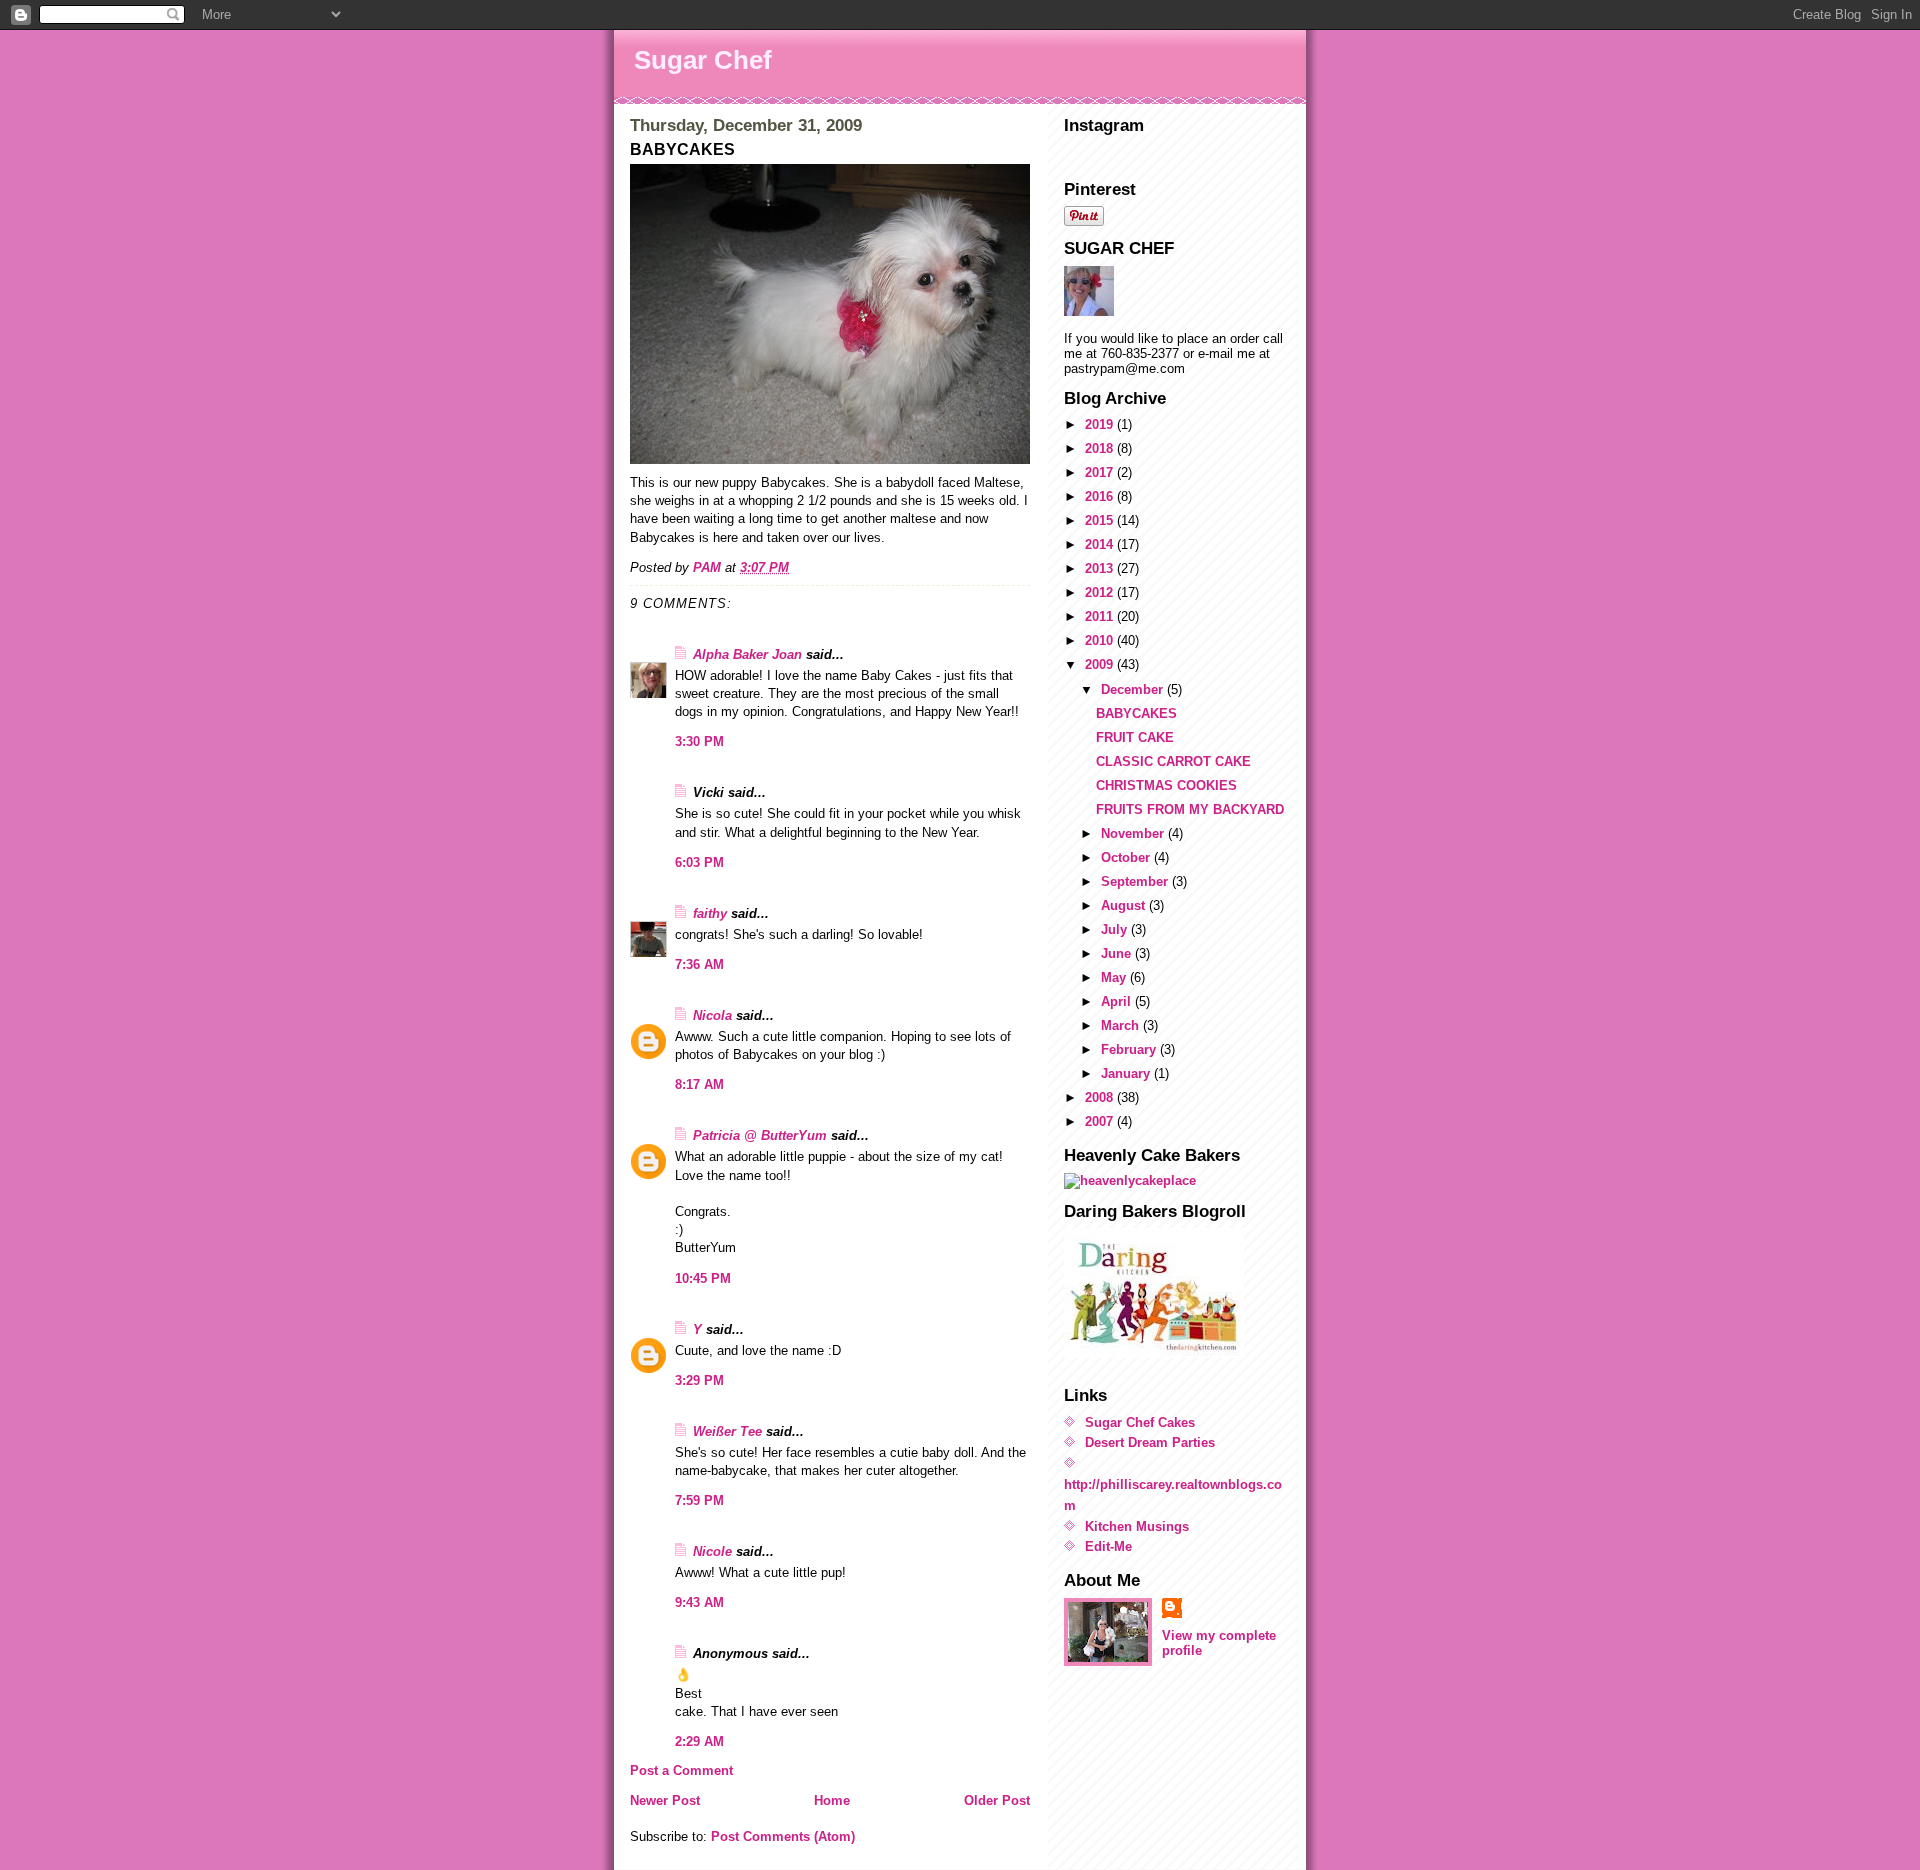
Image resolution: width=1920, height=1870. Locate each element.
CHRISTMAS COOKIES (1166, 785)
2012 (1101, 592)
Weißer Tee (727, 1431)
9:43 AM (699, 1602)
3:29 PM (699, 1380)
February (1130, 1049)
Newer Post (665, 1800)
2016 (1101, 496)
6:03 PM (699, 862)
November (1134, 833)
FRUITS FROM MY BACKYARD (1190, 809)
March (1122, 1025)
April (1118, 1001)
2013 (1101, 568)
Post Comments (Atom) (783, 1836)
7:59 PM (699, 1500)
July (1116, 929)
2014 (1101, 544)
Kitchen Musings (1137, 1526)
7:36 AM (699, 964)
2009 (1101, 664)
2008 (1101, 1097)
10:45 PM (703, 1278)
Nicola (712, 1015)
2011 (1101, 616)
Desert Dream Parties (1150, 1442)
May (1115, 977)
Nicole (712, 1551)
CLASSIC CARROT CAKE (1173, 761)
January (1127, 1073)
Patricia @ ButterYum (760, 1135)
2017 (1101, 472)
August (1125, 905)
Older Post (997, 1800)
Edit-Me (1108, 1546)
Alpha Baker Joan (747, 654)
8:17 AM (699, 1084)
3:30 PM (699, 741)
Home (832, 1800)
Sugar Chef (703, 60)
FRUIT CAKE (1135, 737)
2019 (1101, 424)
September (1136, 881)
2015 (1101, 520)
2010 (1101, 640)
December (1134, 689)
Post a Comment (681, 1770)
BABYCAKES (1136, 713)
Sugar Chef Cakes (1140, 1422)
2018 (1101, 448)
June (1118, 953)
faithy (710, 913)
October (1127, 857)
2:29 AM (699, 1741)
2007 (1101, 1121)
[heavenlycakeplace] (1177, 1181)
